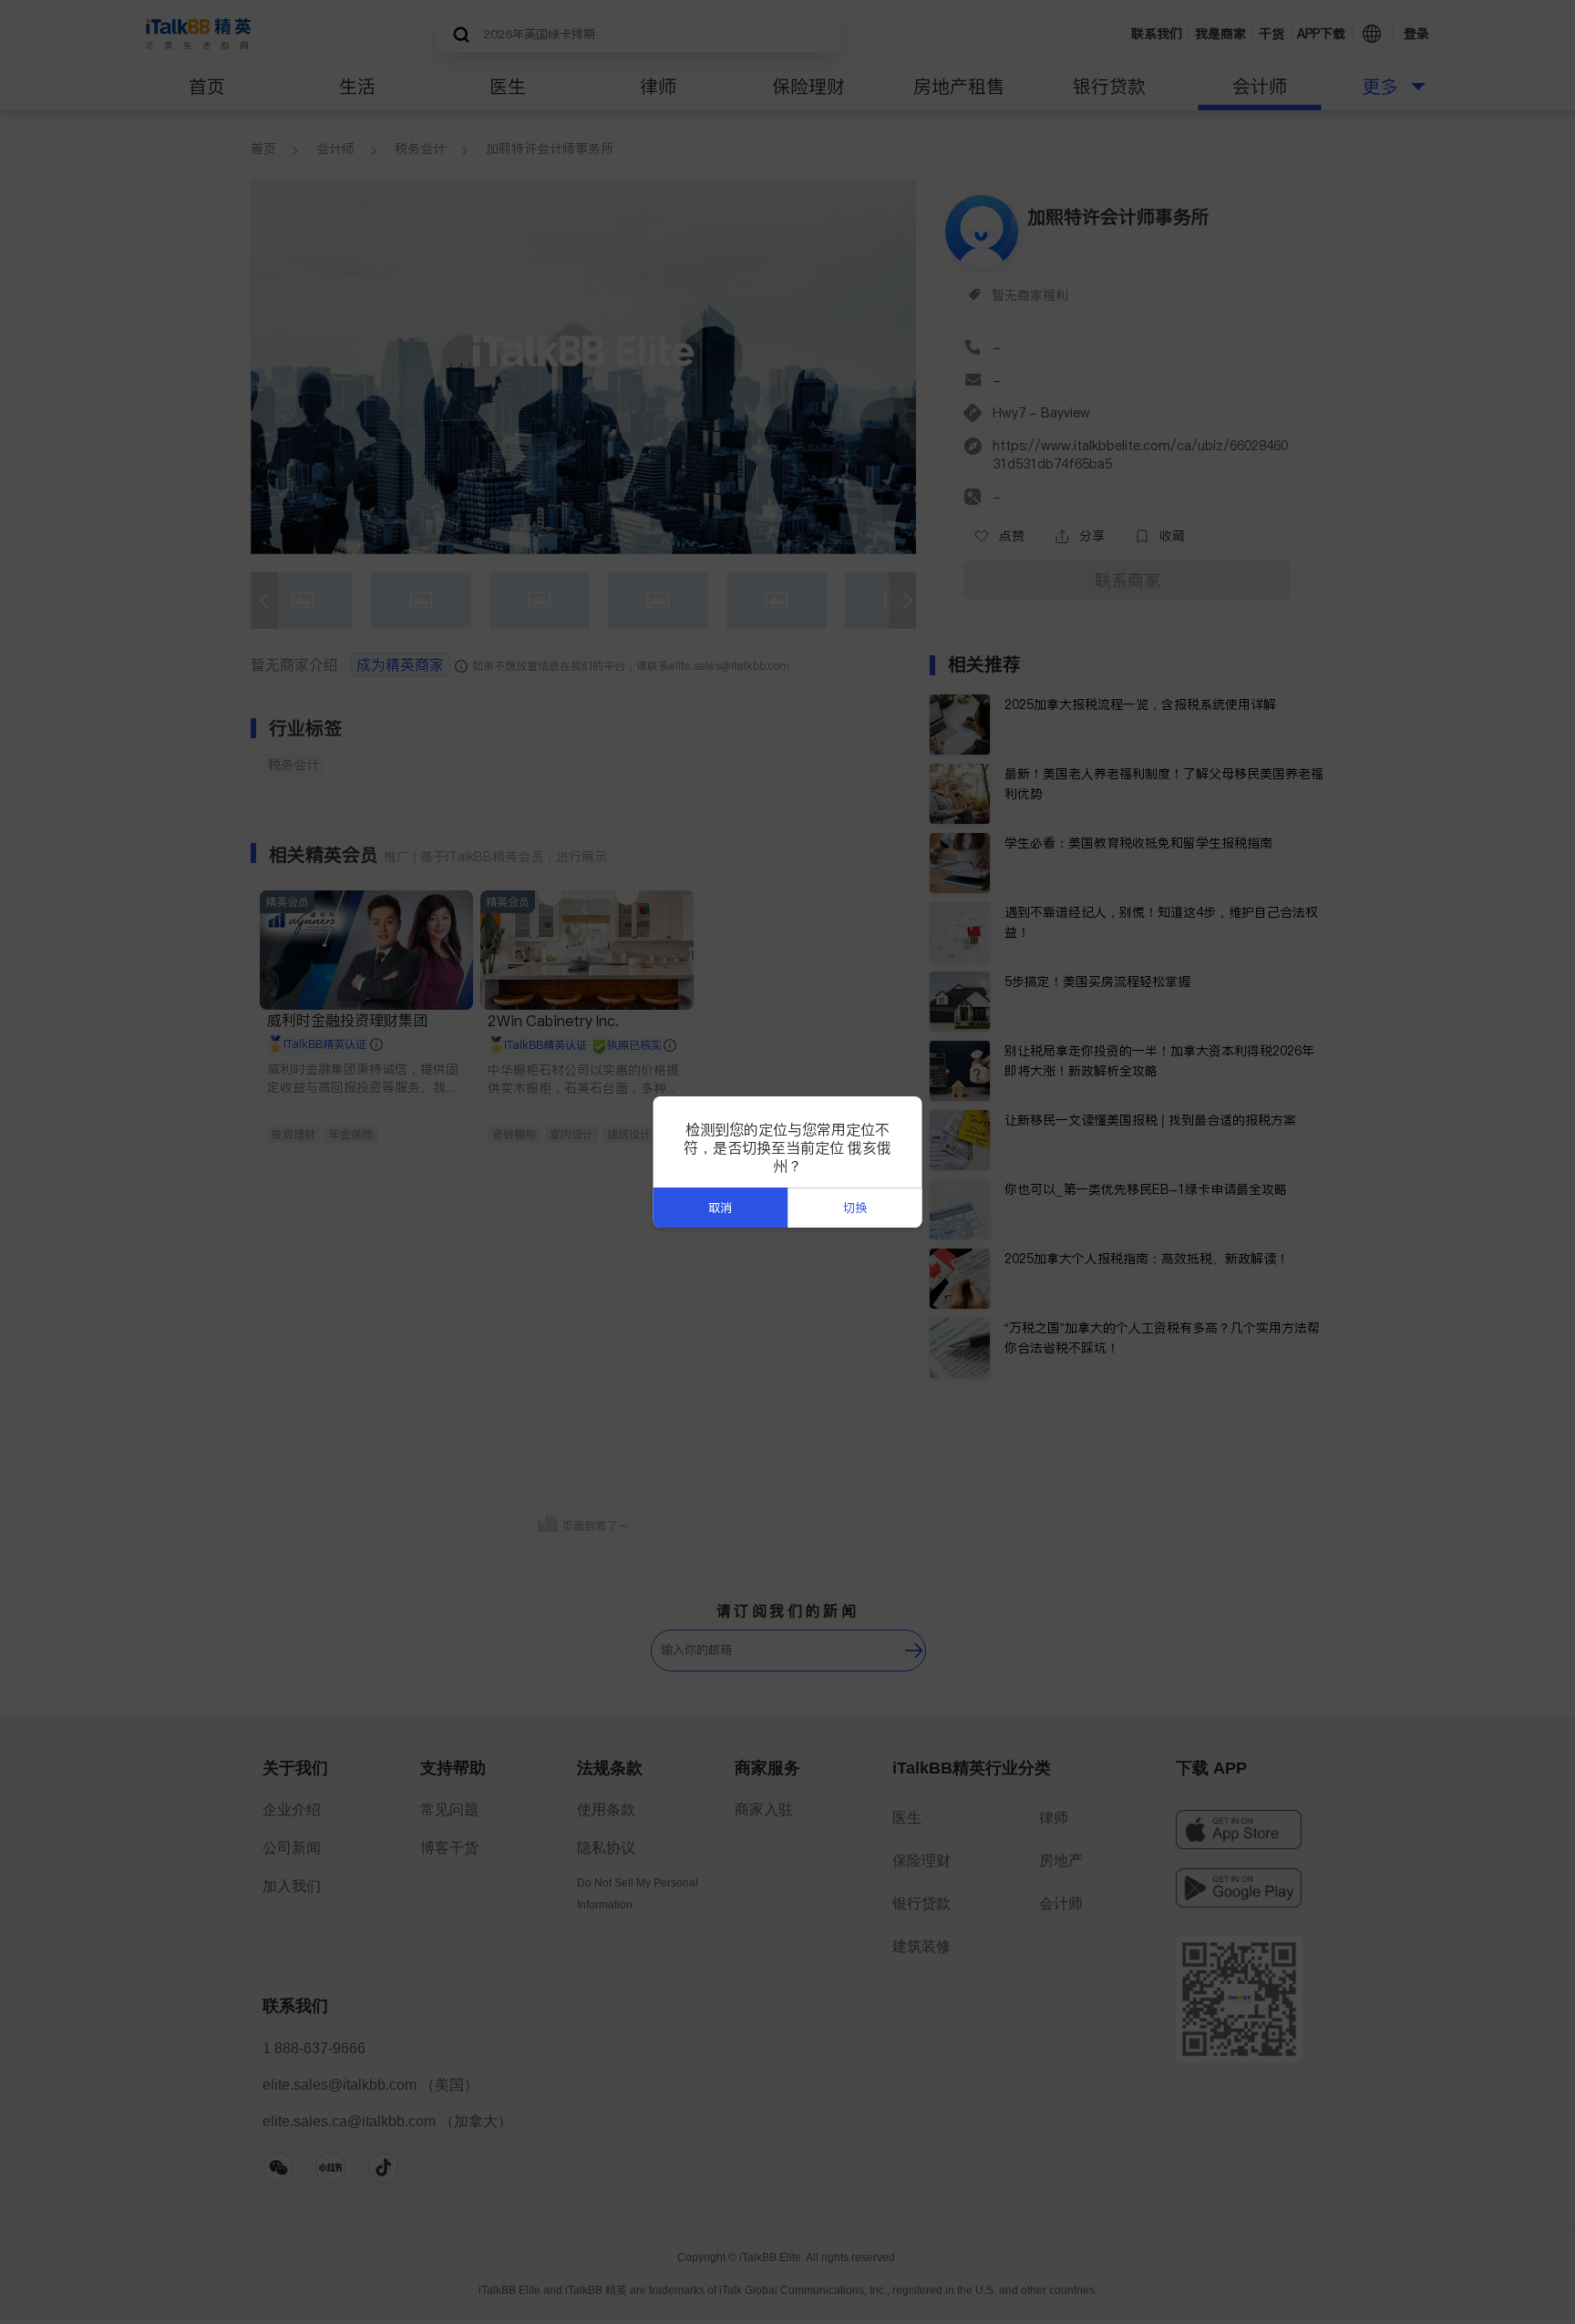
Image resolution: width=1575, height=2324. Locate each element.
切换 (855, 1208)
